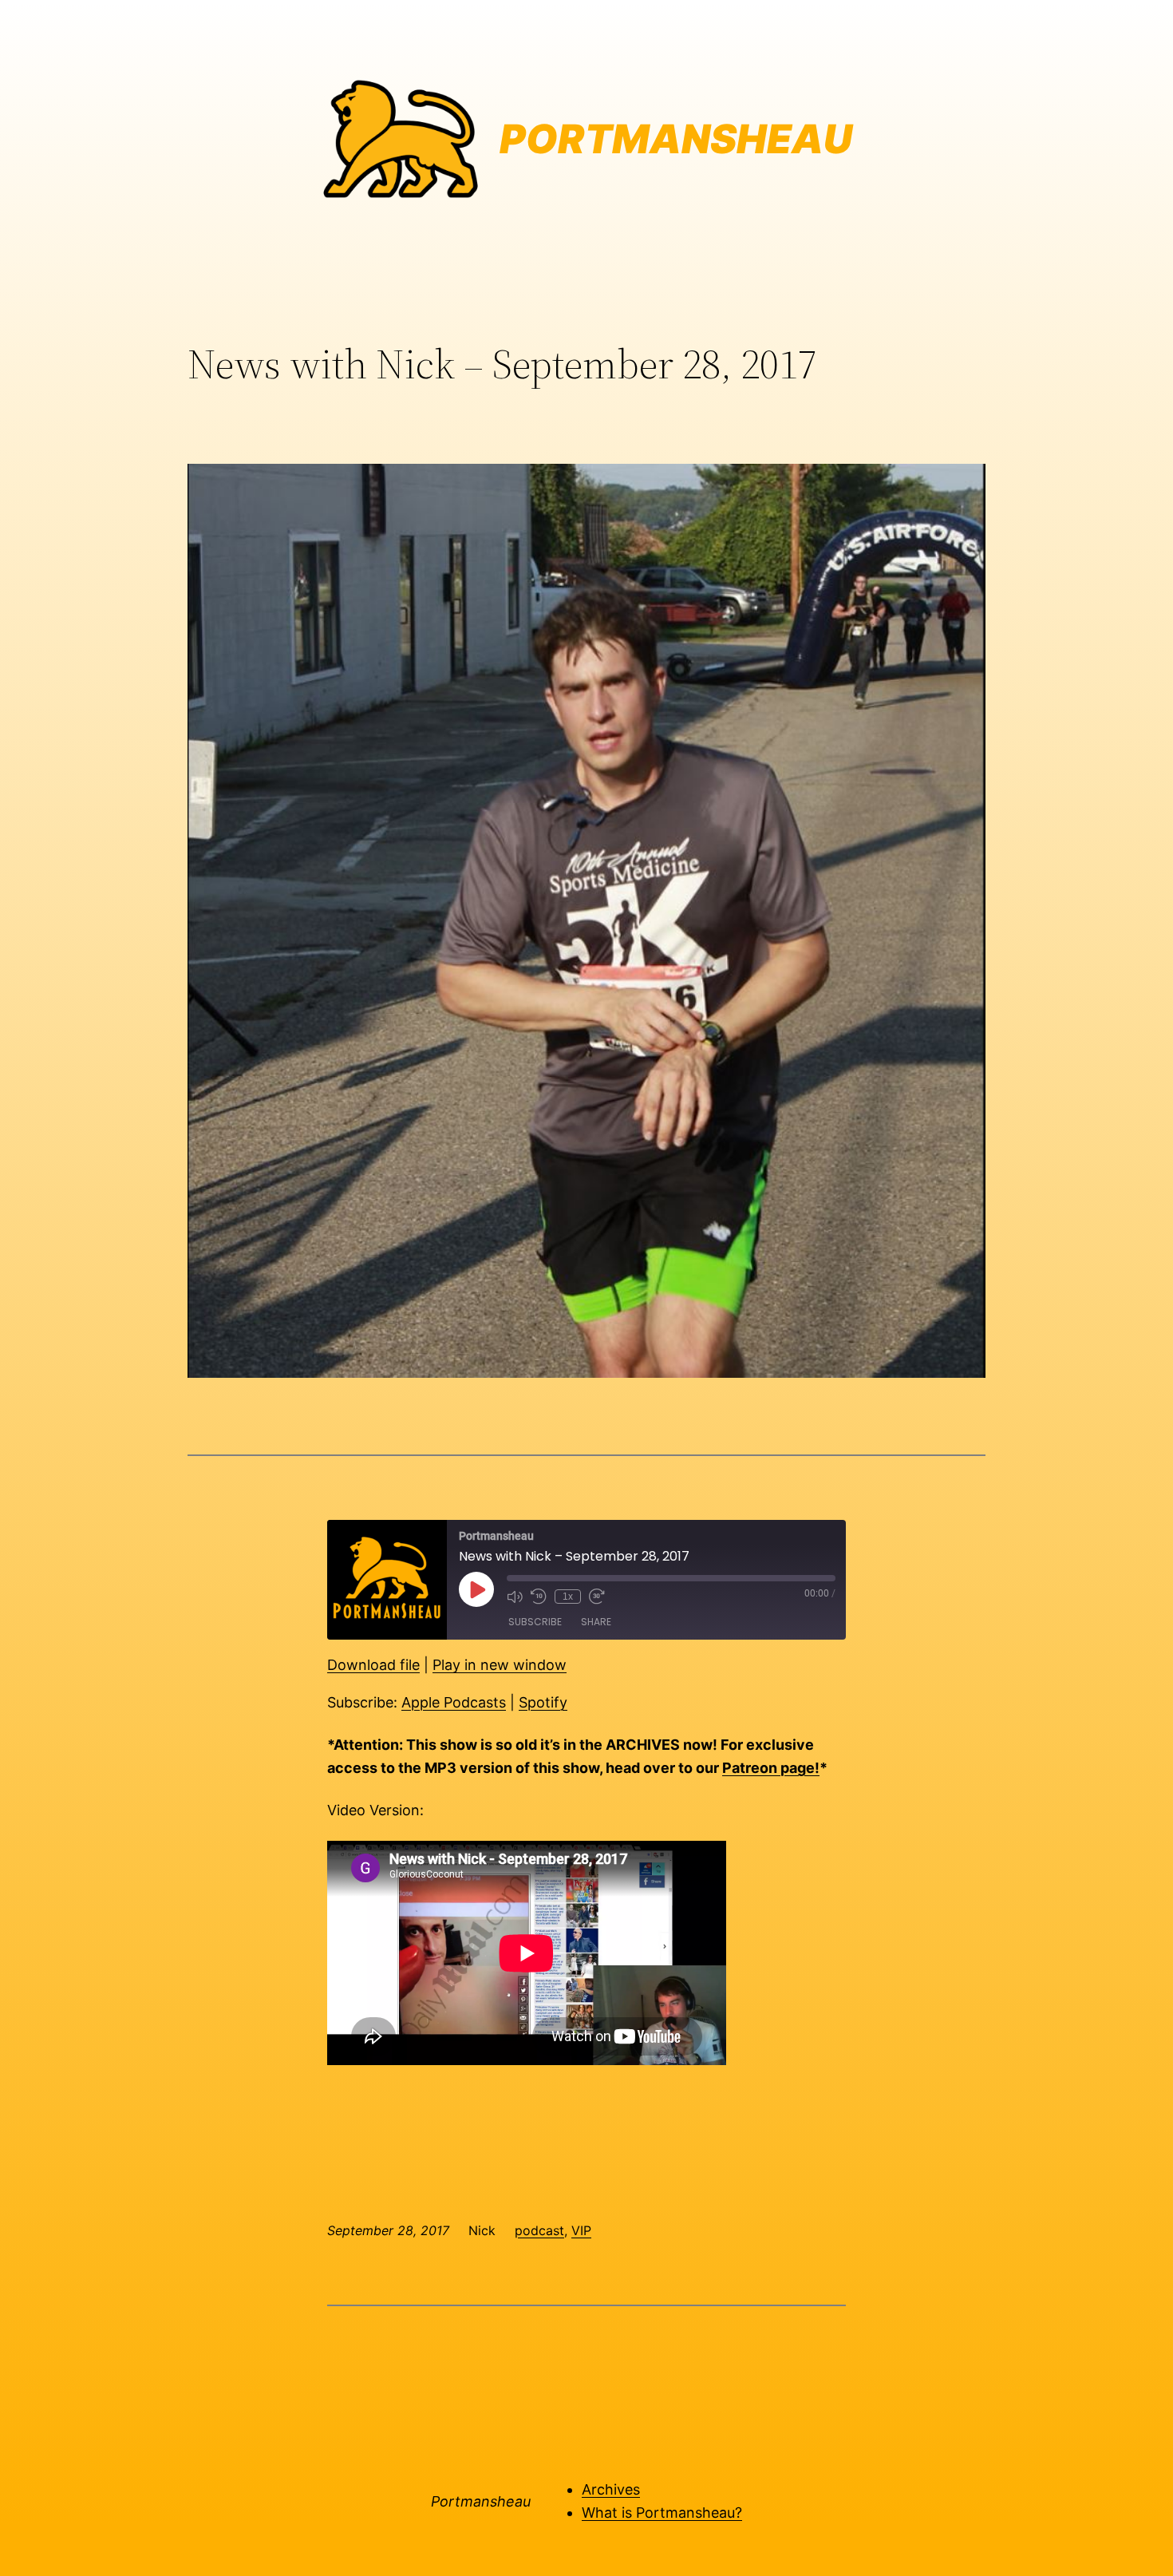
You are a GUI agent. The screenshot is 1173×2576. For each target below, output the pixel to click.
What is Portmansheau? (662, 2513)
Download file (373, 1665)
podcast (539, 2230)
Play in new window (500, 1665)
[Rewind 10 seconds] (539, 1597)
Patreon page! (771, 1768)
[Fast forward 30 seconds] (597, 1597)
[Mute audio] (515, 1597)
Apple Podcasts (454, 1702)
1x (568, 1597)
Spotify (543, 1702)
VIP (581, 2230)
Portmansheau (481, 2501)
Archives (611, 2489)
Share (596, 1622)
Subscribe (535, 1622)
